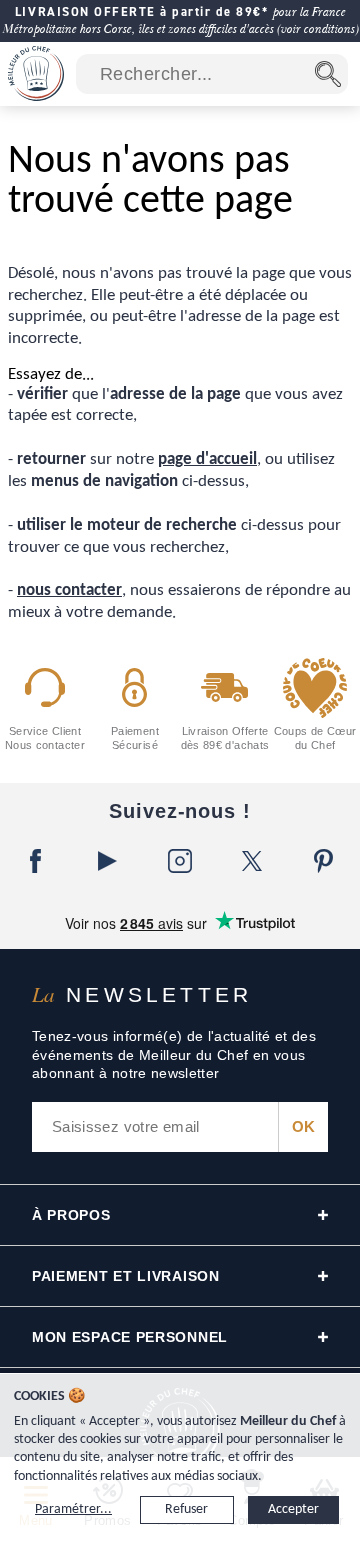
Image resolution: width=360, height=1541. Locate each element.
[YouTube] (108, 861)
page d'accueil (207, 459)
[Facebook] (36, 861)
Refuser (186, 1509)
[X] (252, 861)
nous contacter (69, 590)
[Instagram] (180, 861)
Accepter (293, 1509)
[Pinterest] (324, 861)
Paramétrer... (73, 1509)
